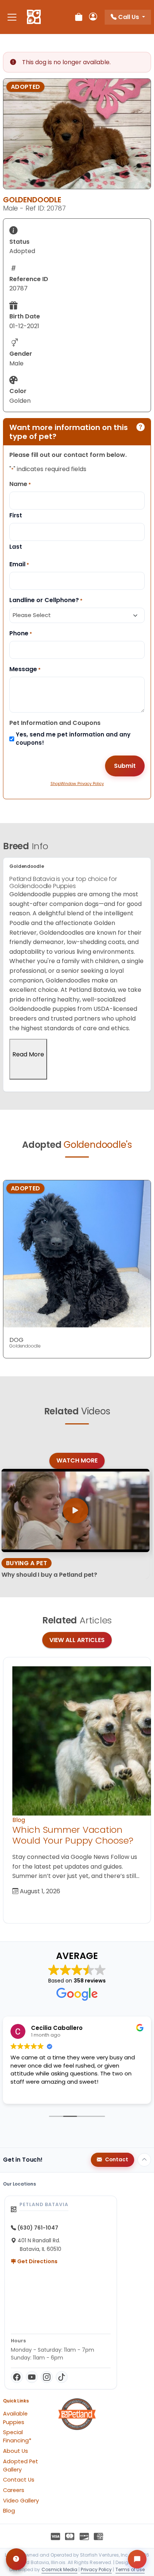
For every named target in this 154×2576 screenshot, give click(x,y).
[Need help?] (16, 2559)
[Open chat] (137, 2559)
